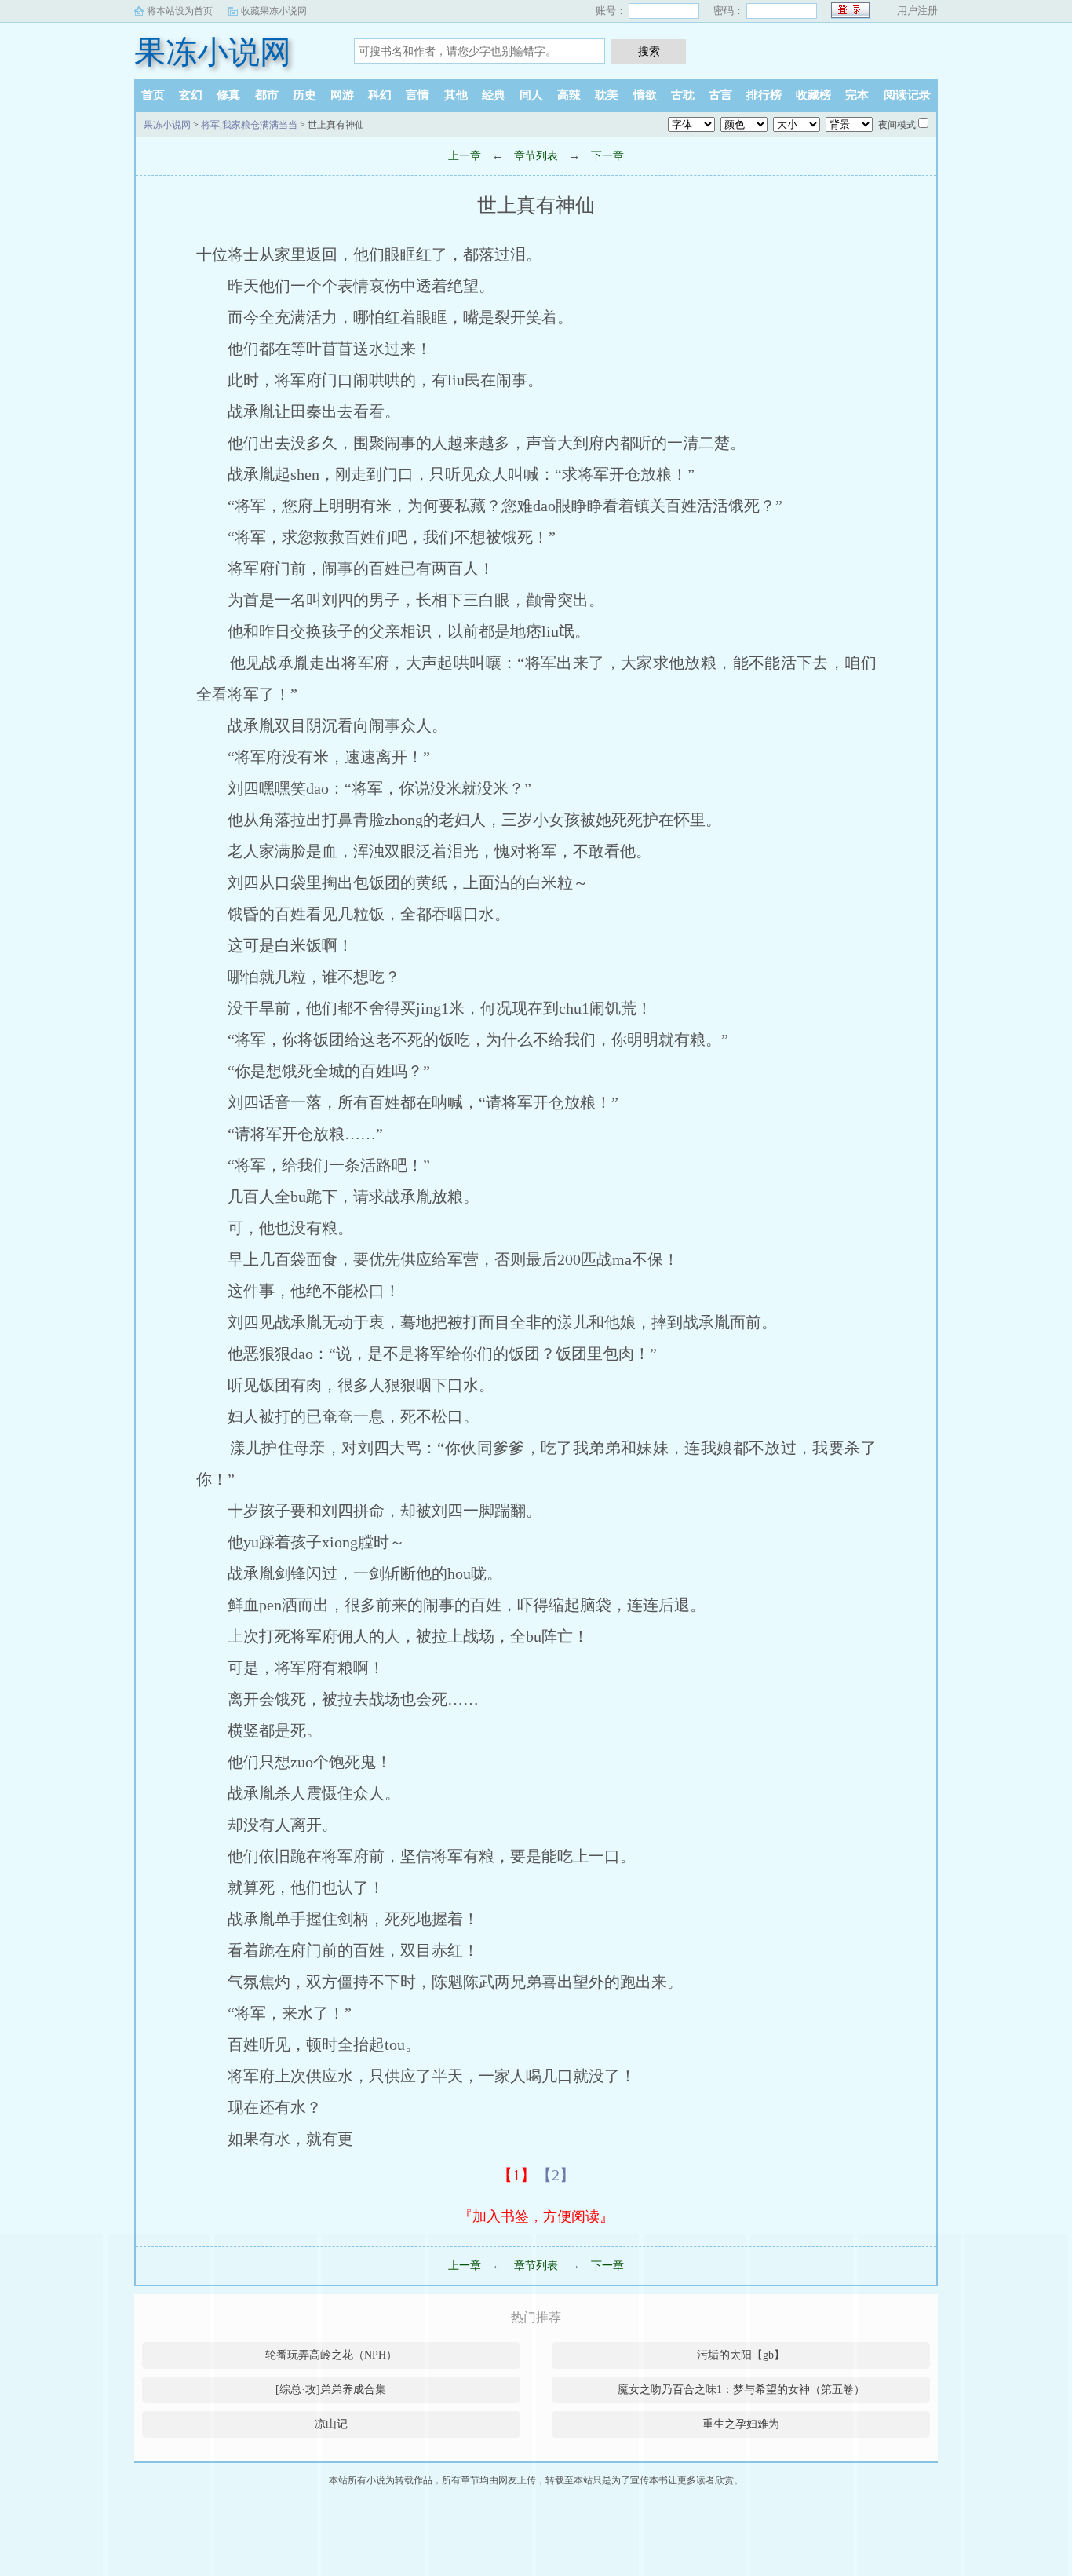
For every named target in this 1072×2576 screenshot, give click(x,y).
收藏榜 (813, 95)
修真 (228, 95)
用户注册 (917, 11)
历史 (304, 95)
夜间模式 (897, 125)
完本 (857, 95)
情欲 (645, 95)
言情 (417, 95)
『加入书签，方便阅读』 (536, 2216)
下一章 (607, 156)
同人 (531, 95)
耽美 (607, 95)
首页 (153, 95)
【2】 (556, 2175)
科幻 (380, 95)
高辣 (569, 95)
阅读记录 (907, 95)
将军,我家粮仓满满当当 (249, 125)
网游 (342, 95)
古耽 (683, 95)
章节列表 (536, 156)
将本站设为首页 (180, 11)
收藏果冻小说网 (274, 11)
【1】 (516, 2175)
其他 (456, 95)
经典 (494, 95)
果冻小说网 (213, 52)
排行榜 (764, 95)
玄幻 (191, 95)
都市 (267, 95)
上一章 (465, 156)
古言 (720, 95)
